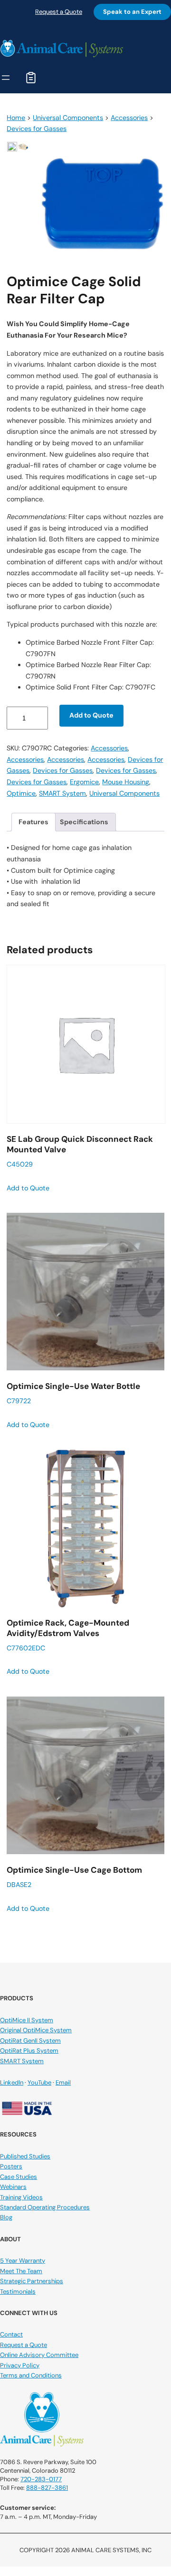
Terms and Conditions (31, 2375)
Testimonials (18, 2291)
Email (63, 2082)
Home (16, 118)
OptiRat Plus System (29, 2051)
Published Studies (25, 2156)
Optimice (21, 793)
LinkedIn (12, 2082)
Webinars (13, 2187)
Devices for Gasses (37, 129)
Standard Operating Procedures (45, 2207)
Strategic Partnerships (32, 2281)
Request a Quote (59, 12)
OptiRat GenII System (30, 2041)
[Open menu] (6, 78)
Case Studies (19, 2177)
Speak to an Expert (132, 12)
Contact (11, 2334)
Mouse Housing (126, 782)
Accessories (129, 118)
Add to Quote (91, 715)
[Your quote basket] (31, 78)
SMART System (62, 793)
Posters (11, 2166)
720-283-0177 (41, 2479)
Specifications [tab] (84, 822)
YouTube (39, 2082)
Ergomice (84, 782)
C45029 (80, 1151)
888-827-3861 (47, 2488)
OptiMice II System (27, 2020)
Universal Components (68, 118)
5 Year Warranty (23, 2261)
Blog (6, 2217)
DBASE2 (74, 1877)
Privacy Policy (20, 2365)
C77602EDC (68, 1635)
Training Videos (21, 2197)
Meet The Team (21, 2271)
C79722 (73, 1393)
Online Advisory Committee (39, 2355)
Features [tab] (33, 822)
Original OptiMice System (36, 2030)
